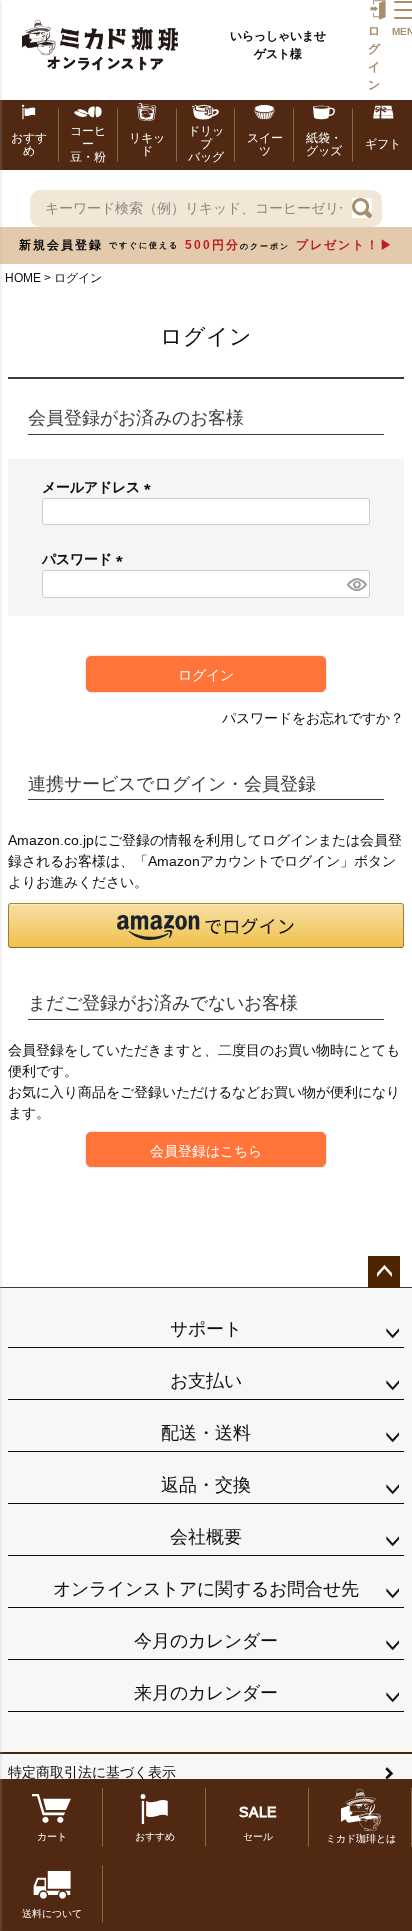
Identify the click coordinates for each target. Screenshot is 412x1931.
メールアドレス (100, 487)
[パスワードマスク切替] (355, 584)
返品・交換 (206, 1485)
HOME (23, 278)
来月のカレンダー (206, 1693)
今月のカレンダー (206, 1641)
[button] (206, 925)
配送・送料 (206, 1433)
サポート (206, 1329)
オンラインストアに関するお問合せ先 (206, 1589)
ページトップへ (384, 1272)
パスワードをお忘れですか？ (313, 718)
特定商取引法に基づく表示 (92, 1772)
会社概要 (206, 1537)
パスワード (86, 559)
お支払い (206, 1381)
